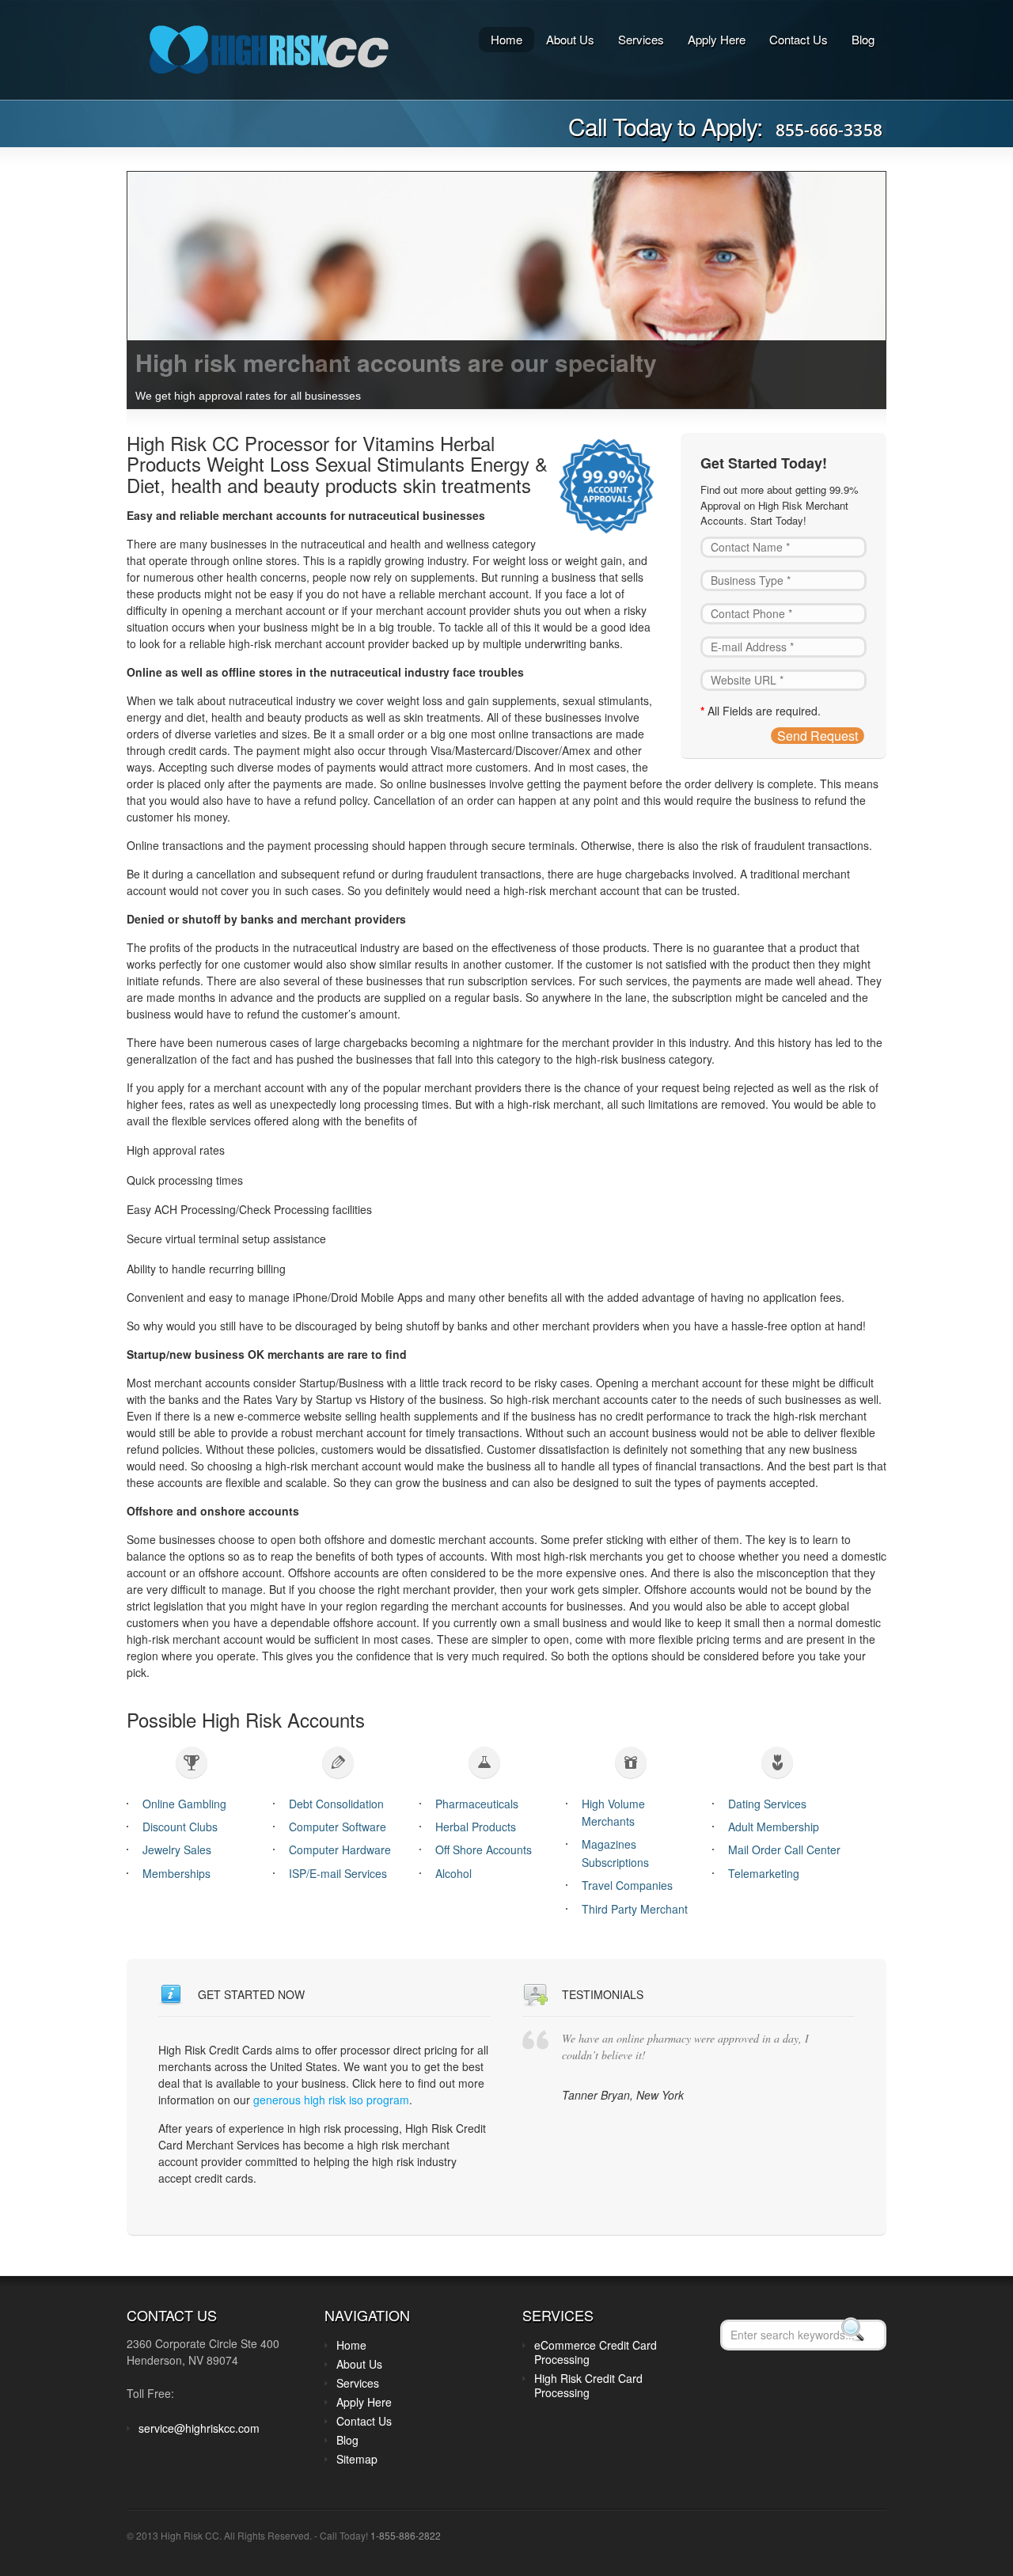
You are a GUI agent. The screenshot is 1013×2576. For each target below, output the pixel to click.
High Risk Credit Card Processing (588, 2385)
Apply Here (717, 39)
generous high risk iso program (331, 2100)
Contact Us (799, 39)
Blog (863, 39)
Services (641, 39)
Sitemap (357, 2459)
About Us (570, 39)
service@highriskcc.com (199, 2428)
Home (506, 39)
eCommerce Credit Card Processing (596, 2352)
